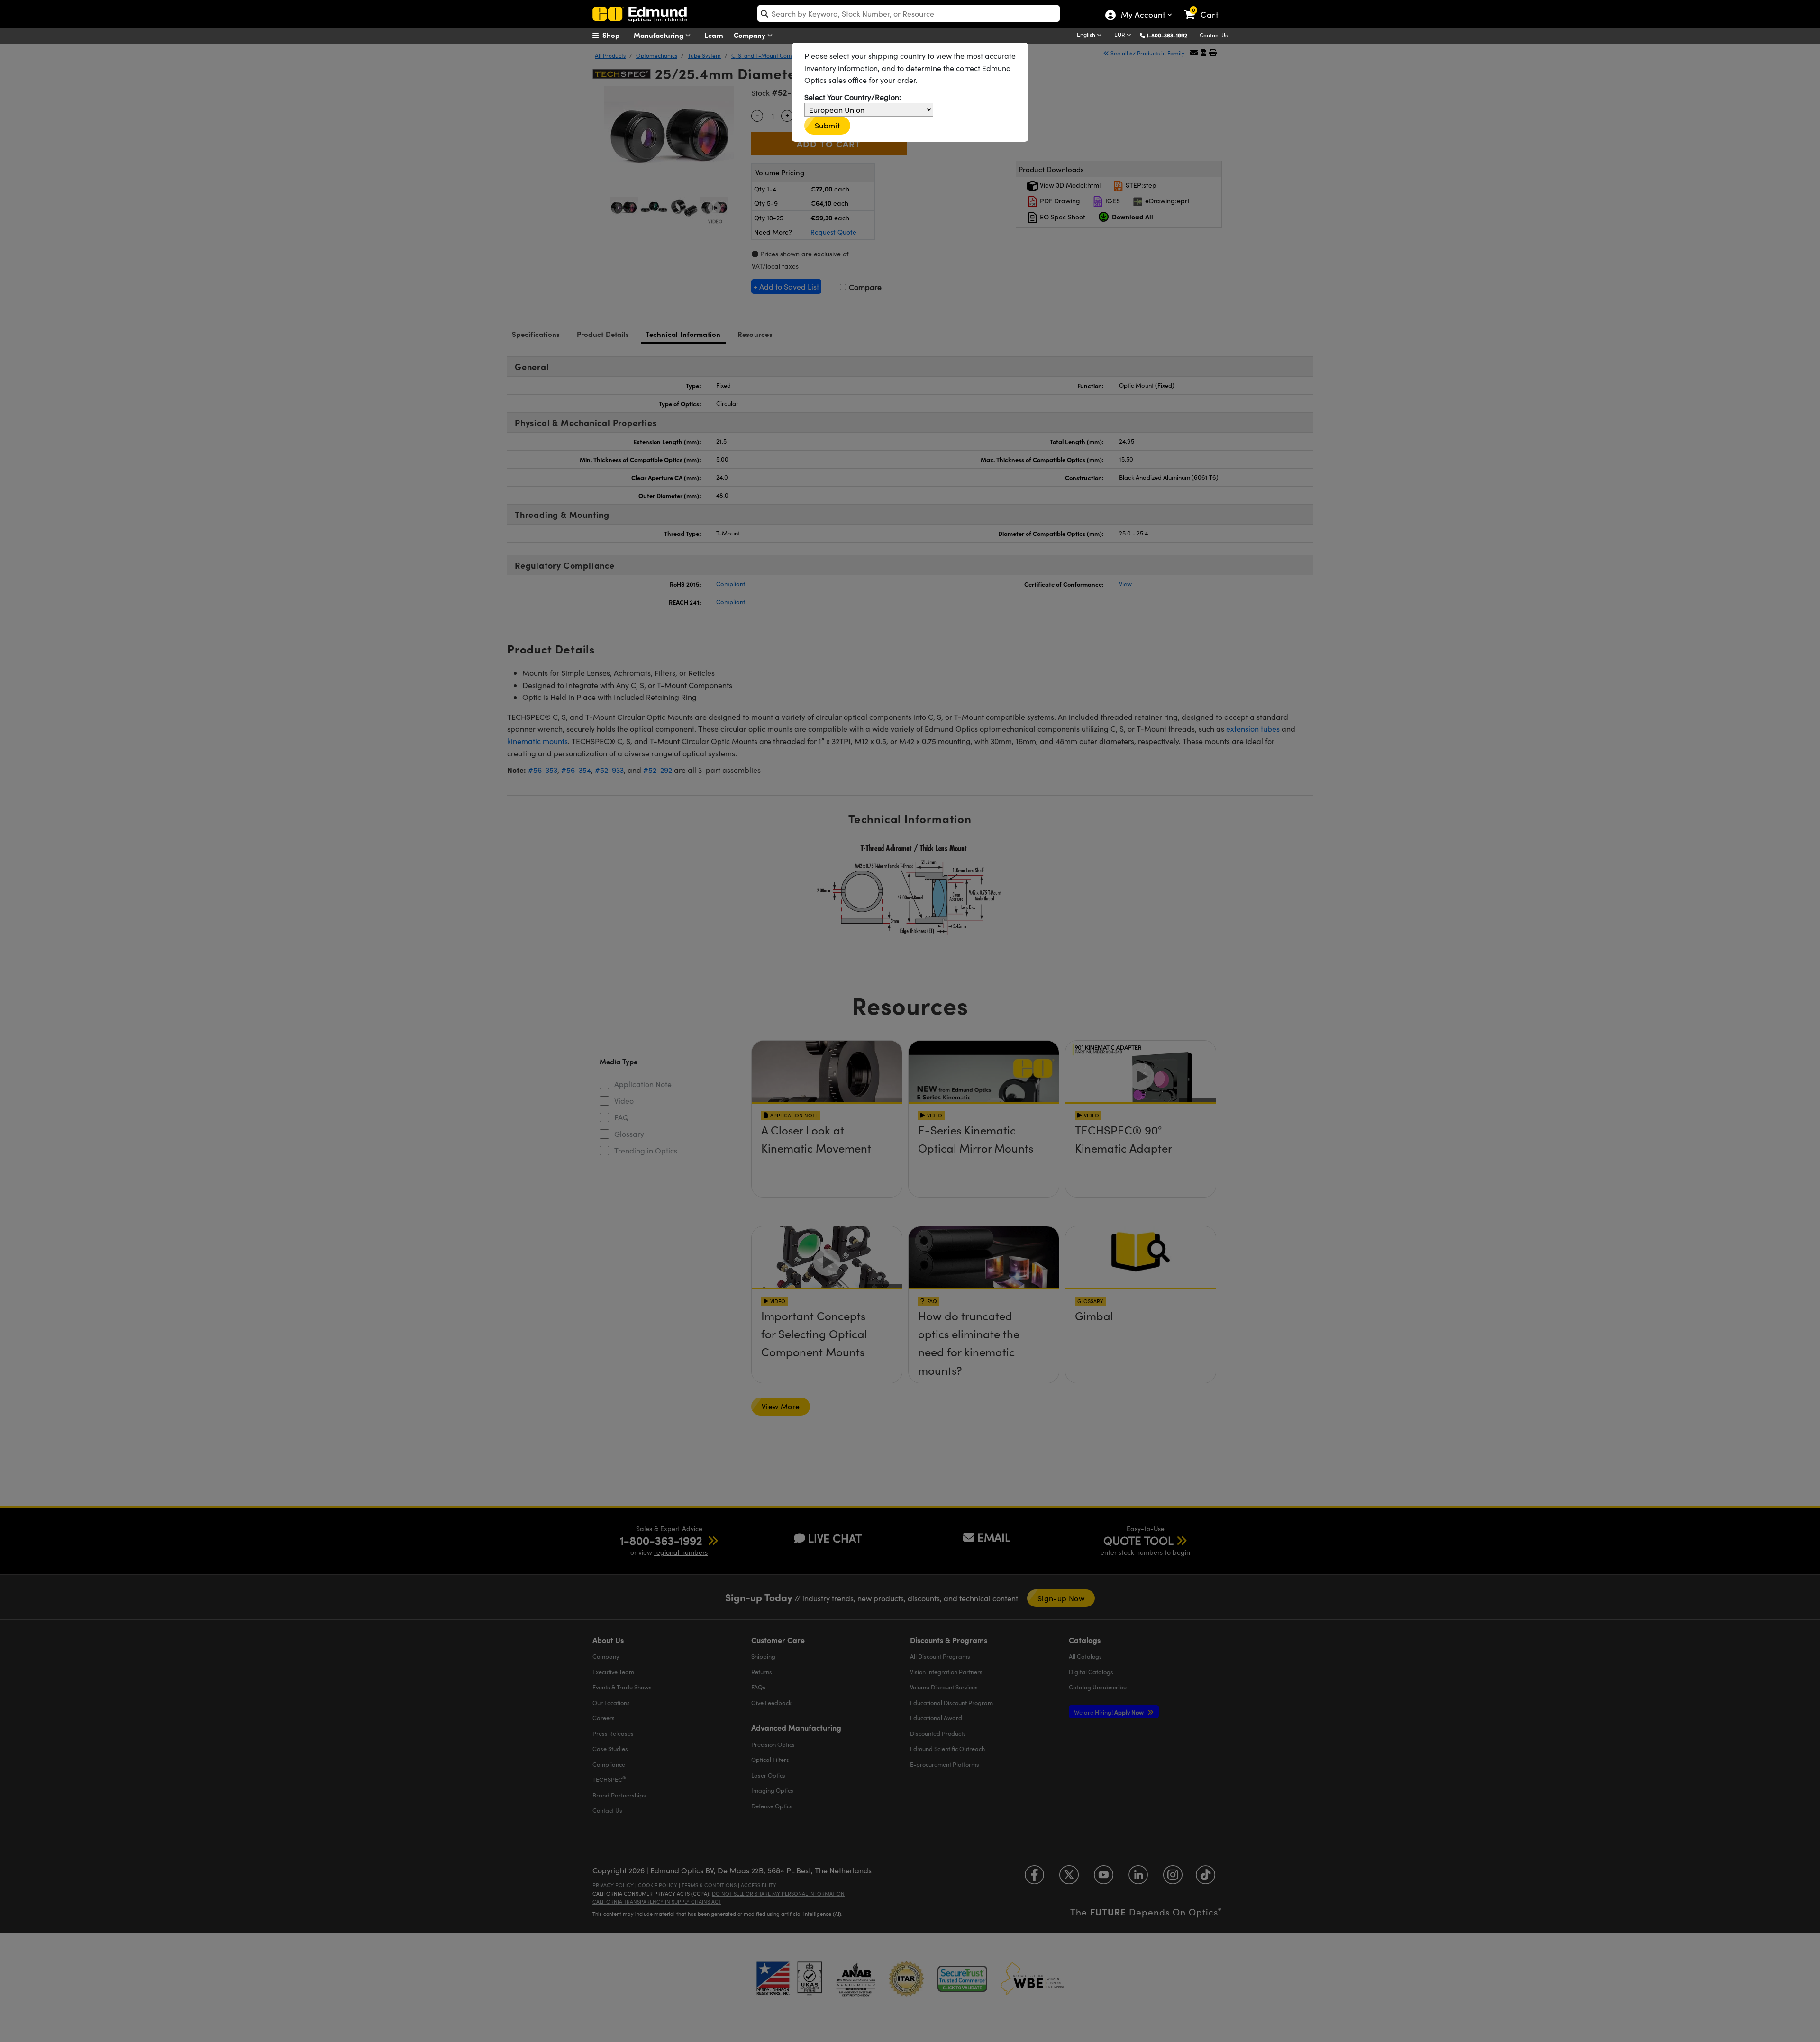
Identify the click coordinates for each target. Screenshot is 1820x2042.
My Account (1142, 16)
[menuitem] (616, 35)
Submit (827, 125)
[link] (1206, 7)
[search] (909, 14)
